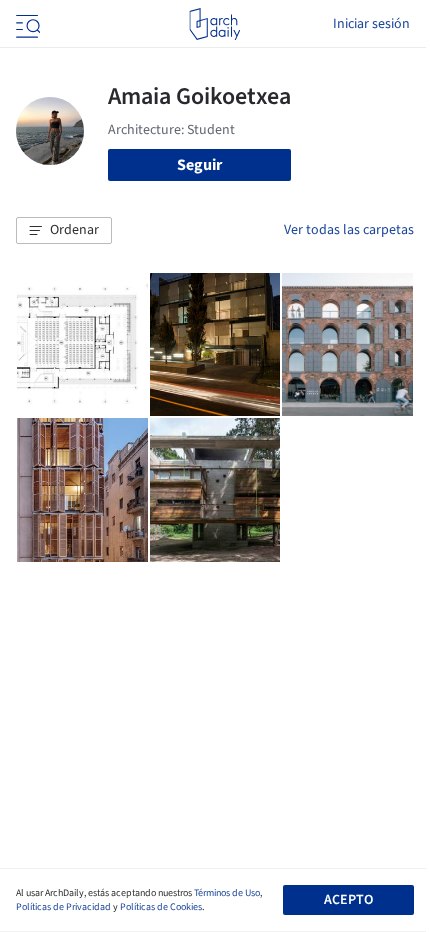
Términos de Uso (227, 893)
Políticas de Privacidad (63, 907)
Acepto (348, 900)
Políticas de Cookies (161, 907)
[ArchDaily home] (214, 24)
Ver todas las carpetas (349, 230)
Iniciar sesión (371, 24)
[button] (64, 231)
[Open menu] (26, 24)
